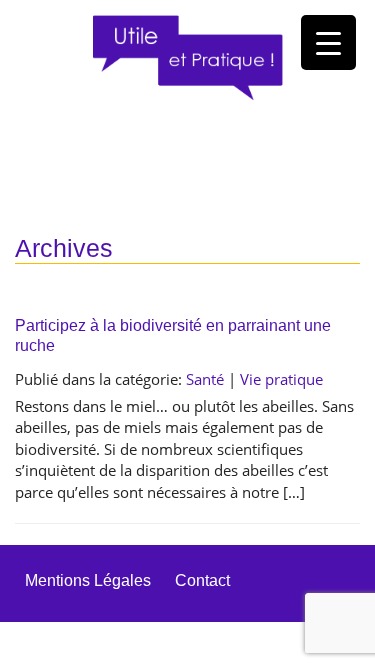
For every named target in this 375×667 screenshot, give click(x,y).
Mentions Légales (88, 580)
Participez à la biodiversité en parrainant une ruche (173, 335)
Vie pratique (281, 379)
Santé (205, 379)
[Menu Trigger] (328, 42)
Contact (202, 580)
